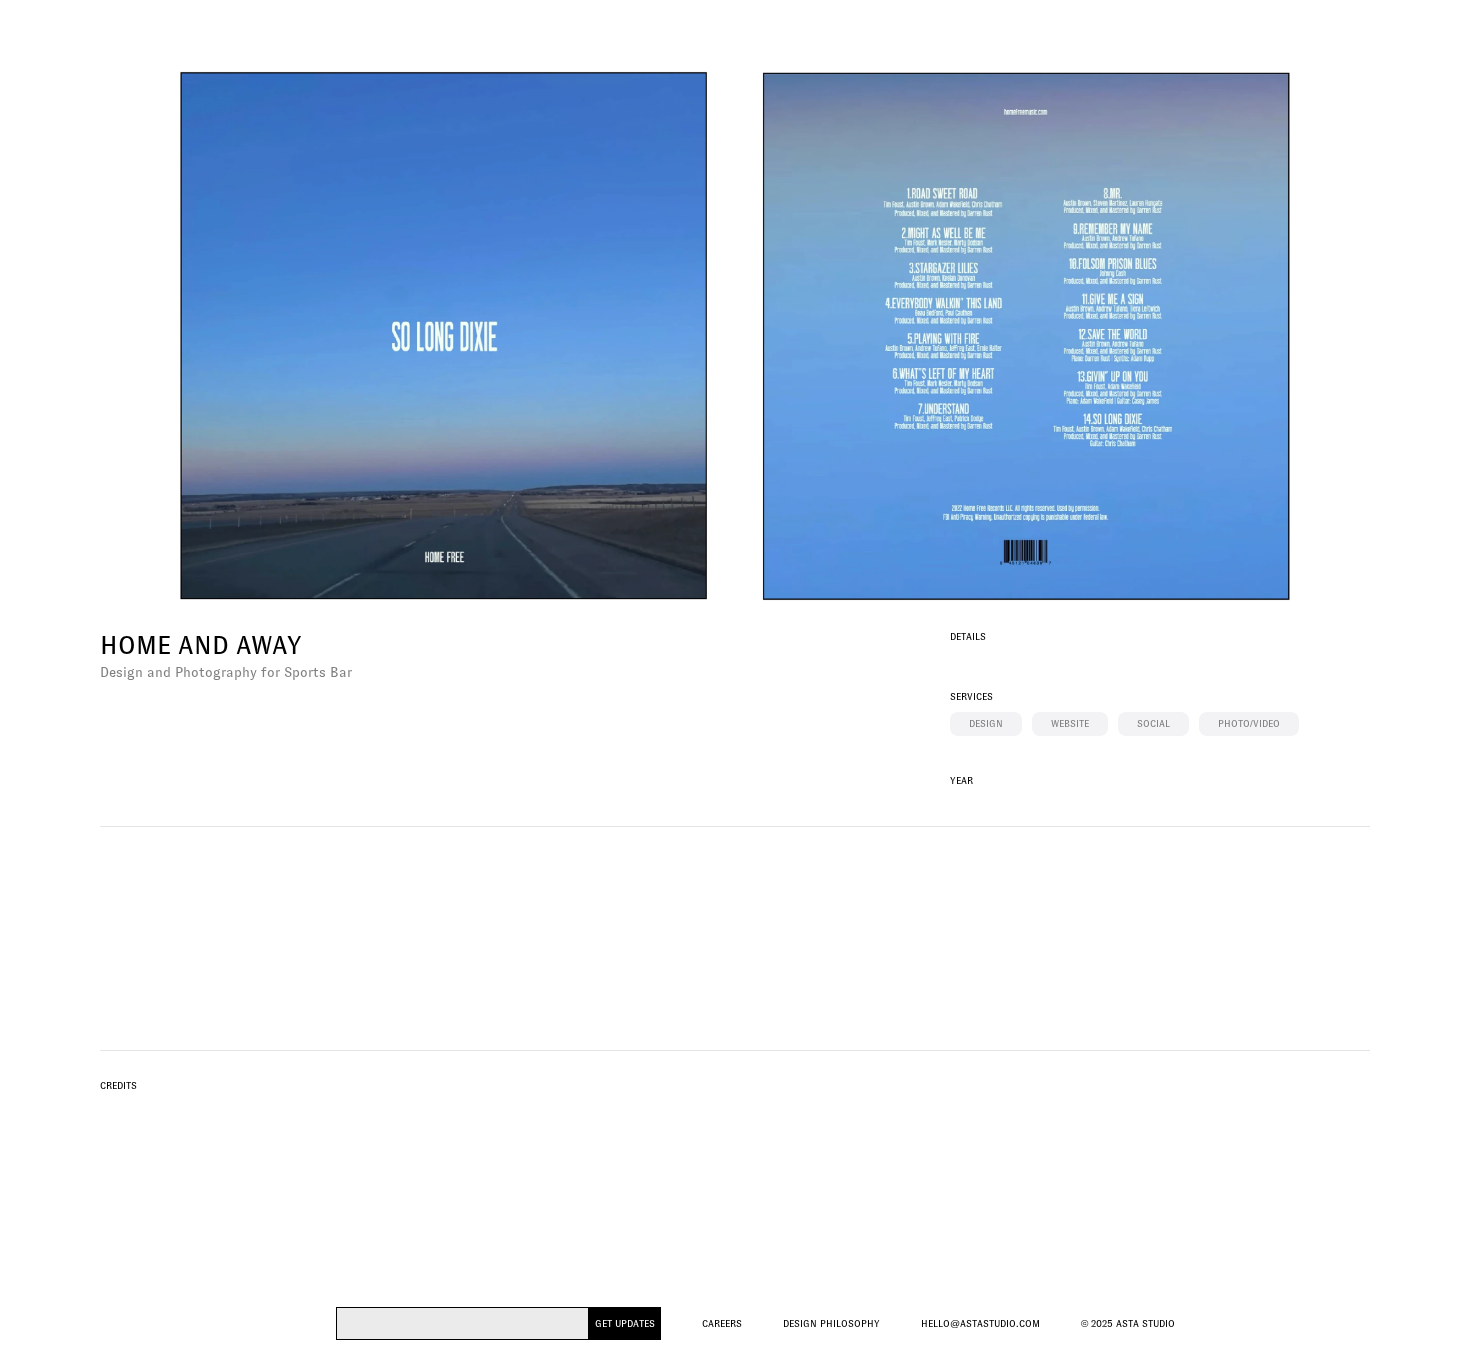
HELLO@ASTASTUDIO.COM (980, 1323)
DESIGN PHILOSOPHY (831, 1323)
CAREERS (722, 1323)
